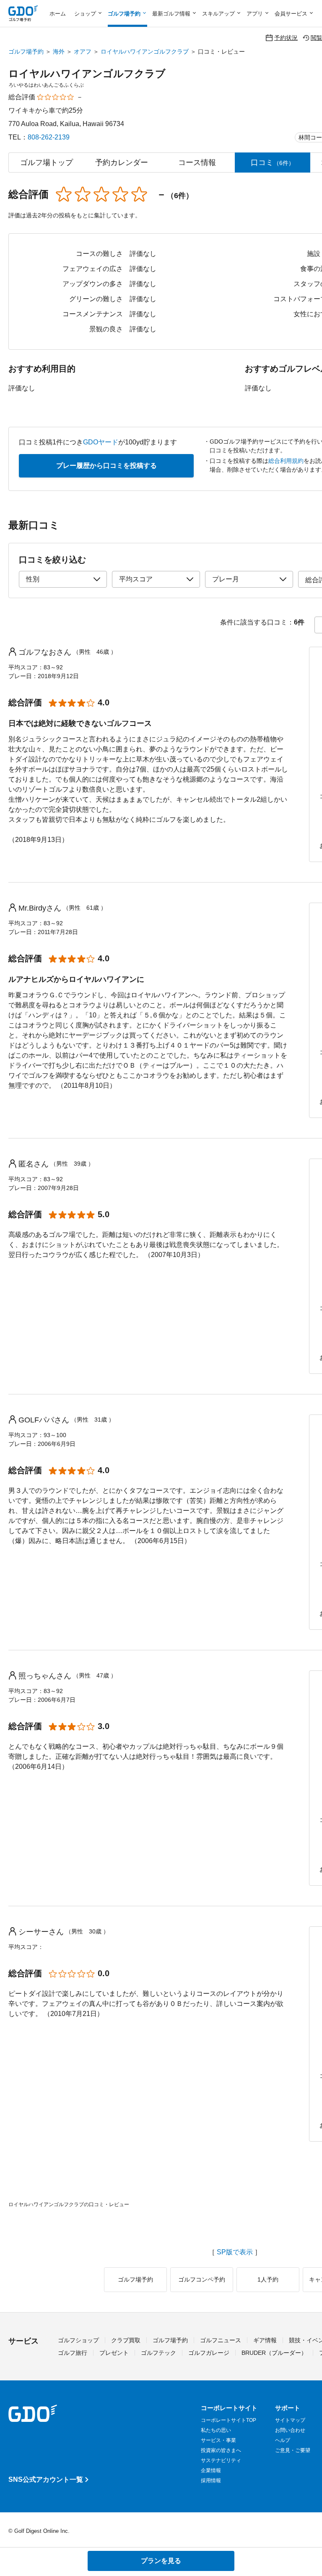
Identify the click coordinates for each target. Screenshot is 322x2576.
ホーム (58, 14)
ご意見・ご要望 (293, 2450)
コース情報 (197, 163)
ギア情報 (265, 2340)
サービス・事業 (218, 2440)
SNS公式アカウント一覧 (46, 2479)
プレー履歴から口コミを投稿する (106, 466)
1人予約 (268, 2279)
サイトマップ (290, 2420)
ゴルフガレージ (209, 2353)
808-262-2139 (49, 137)
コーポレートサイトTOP (229, 2420)
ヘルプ (283, 2440)
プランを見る (161, 2561)
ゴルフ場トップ (47, 163)
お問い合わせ (290, 2430)
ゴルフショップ (78, 2340)
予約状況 (286, 37)
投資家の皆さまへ (221, 2450)
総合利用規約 (286, 461)
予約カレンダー (122, 163)
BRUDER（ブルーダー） (274, 2353)
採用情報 (211, 2480)
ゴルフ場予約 (26, 52)
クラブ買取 (126, 2340)
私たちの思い (216, 2430)
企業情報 (211, 2470)
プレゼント (114, 2353)
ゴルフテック (158, 2353)
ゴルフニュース (221, 2340)
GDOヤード (101, 442)
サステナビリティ (221, 2460)
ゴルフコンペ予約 (202, 2279)
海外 (59, 52)
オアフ (83, 52)
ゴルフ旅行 (73, 2353)
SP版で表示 (235, 2252)
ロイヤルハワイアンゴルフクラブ (145, 52)
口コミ (273, 163)
